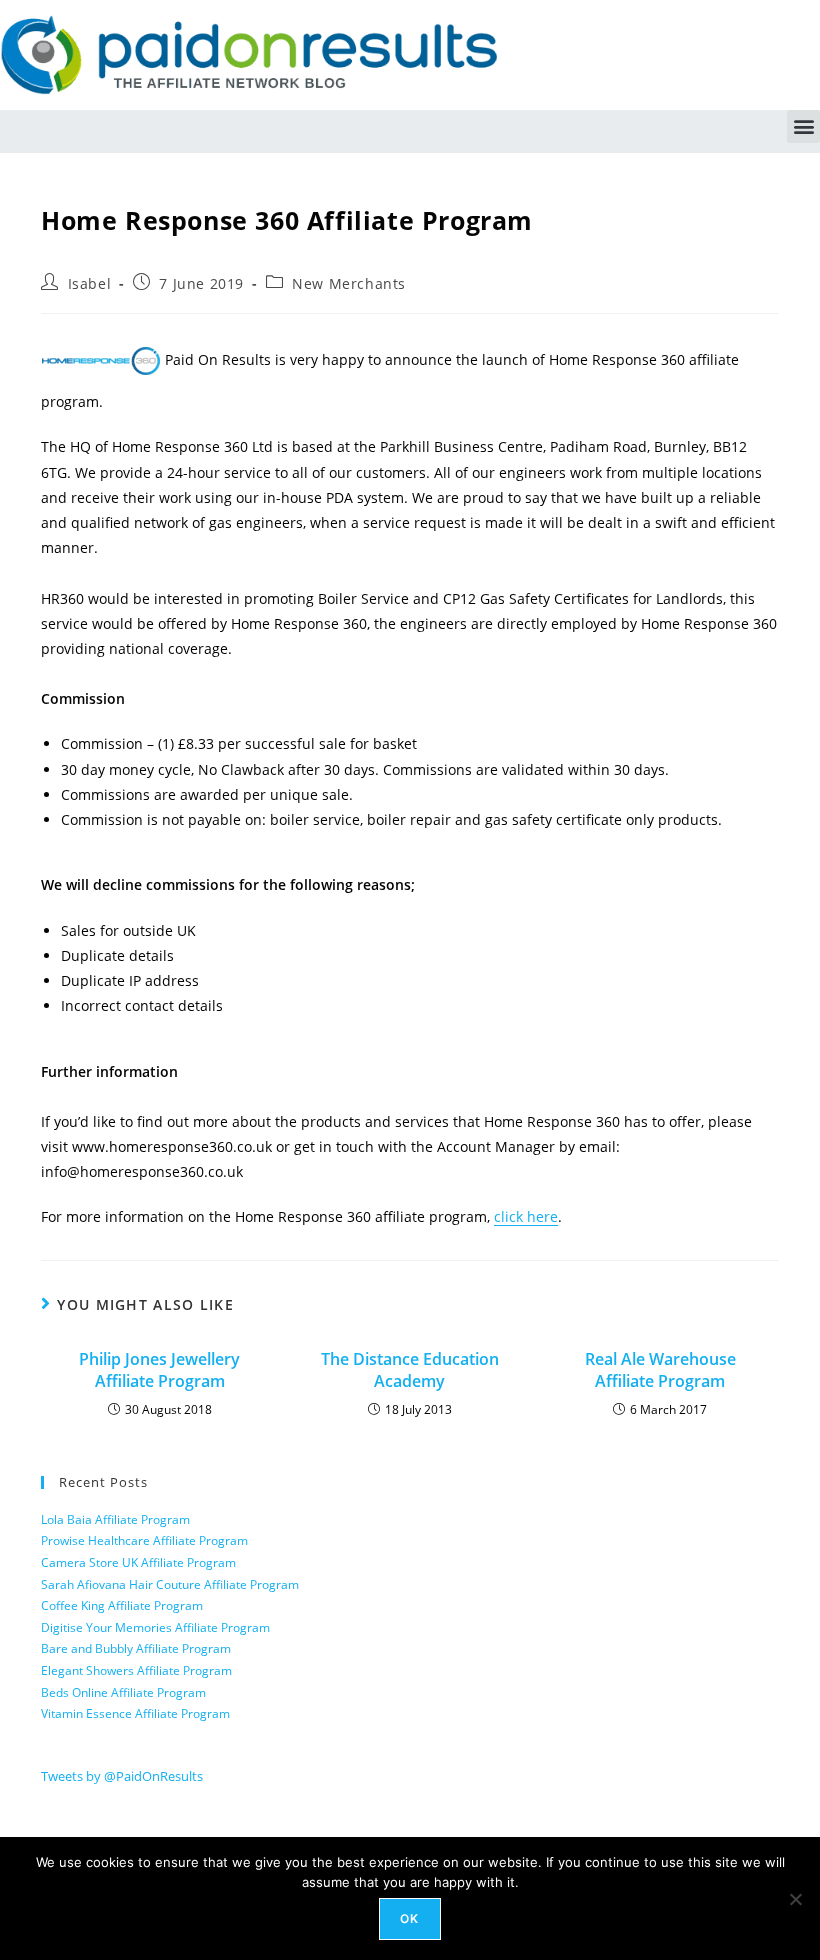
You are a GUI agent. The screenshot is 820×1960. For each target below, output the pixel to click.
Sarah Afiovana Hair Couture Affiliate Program (170, 1584)
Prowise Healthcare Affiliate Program (144, 1540)
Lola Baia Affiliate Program (115, 1519)
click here (526, 1216)
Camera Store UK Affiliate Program (138, 1562)
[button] (803, 126)
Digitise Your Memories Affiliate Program (155, 1627)
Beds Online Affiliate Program (123, 1692)
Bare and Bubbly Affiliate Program (136, 1648)
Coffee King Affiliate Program (122, 1605)
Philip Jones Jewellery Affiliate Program (159, 1370)
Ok (409, 1918)
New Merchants (349, 283)
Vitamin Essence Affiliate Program (135, 1713)
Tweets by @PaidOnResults (122, 1776)
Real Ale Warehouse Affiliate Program (660, 1370)
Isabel (90, 283)
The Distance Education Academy (410, 1370)
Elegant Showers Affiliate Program (136, 1670)
